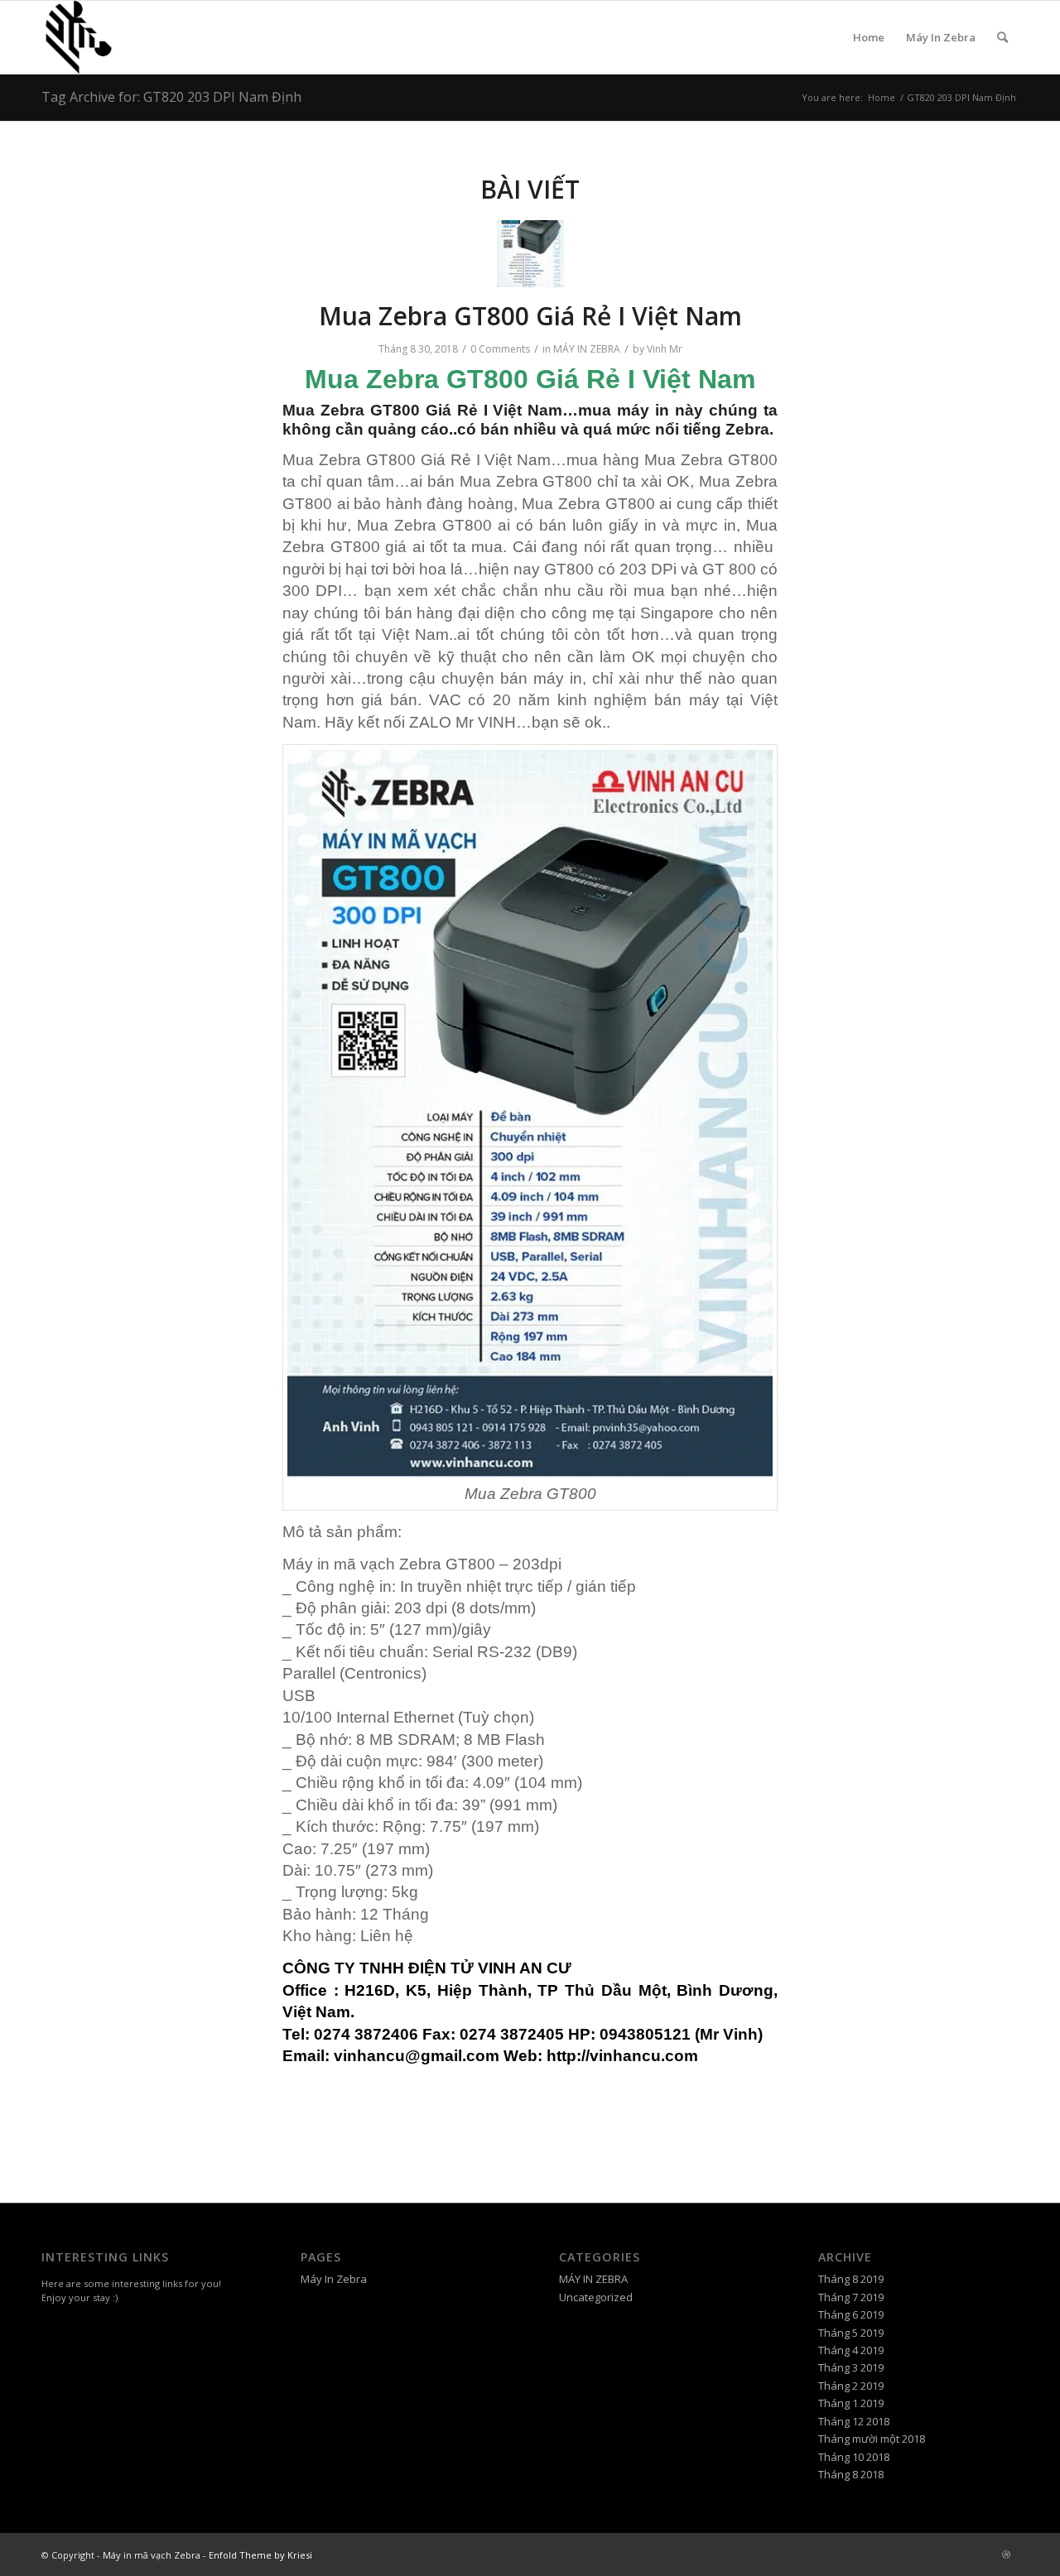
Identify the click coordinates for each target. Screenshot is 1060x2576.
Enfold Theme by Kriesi (260, 2555)
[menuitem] (1002, 37)
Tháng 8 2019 (851, 2279)
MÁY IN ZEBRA (587, 349)
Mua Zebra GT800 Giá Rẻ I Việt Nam (530, 316)
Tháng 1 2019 (851, 2403)
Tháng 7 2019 (851, 2297)
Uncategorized (596, 2297)
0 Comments (500, 349)
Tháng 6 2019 (851, 2314)
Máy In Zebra (941, 37)
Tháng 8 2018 (851, 2474)
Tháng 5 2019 (851, 2333)
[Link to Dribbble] (1006, 2554)
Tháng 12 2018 (854, 2421)
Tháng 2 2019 (851, 2386)
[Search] (1002, 37)
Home (869, 37)
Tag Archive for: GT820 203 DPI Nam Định (171, 97)
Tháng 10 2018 (854, 2457)
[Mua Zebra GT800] (530, 254)
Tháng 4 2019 (851, 2350)
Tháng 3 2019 (851, 2367)
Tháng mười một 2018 (872, 2439)
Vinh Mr (665, 349)
